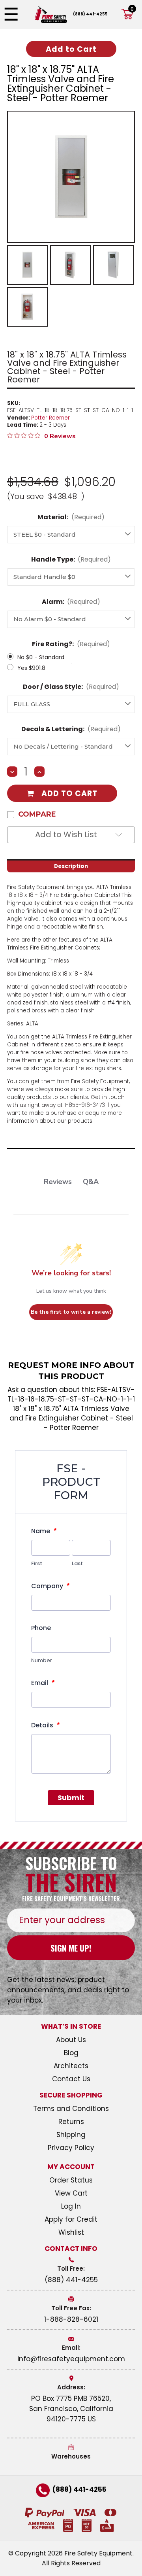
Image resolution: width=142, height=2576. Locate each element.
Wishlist (71, 2232)
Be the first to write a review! (71, 1312)
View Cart (71, 2193)
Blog (71, 2053)
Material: (71, 517)
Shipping (71, 2135)
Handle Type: (71, 559)
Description (71, 866)
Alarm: (71, 602)
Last (77, 1563)
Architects (71, 2066)
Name (44, 1531)
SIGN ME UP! (71, 1948)
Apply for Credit (71, 2219)
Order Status (71, 2180)
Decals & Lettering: (71, 729)
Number (42, 1660)
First (37, 1563)
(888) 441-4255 (90, 14)
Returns (71, 2122)
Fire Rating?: (71, 644)
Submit (71, 1798)
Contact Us (71, 2079)
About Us (71, 2040)
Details (45, 1725)
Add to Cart (69, 793)
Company (50, 1586)
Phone (41, 1628)
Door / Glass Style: (71, 687)
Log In (71, 2206)
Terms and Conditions (71, 2109)
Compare (37, 814)
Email (43, 1683)
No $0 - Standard (41, 657)
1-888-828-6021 (71, 2319)
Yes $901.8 (31, 668)
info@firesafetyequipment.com (71, 2359)
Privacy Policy (71, 2148)
